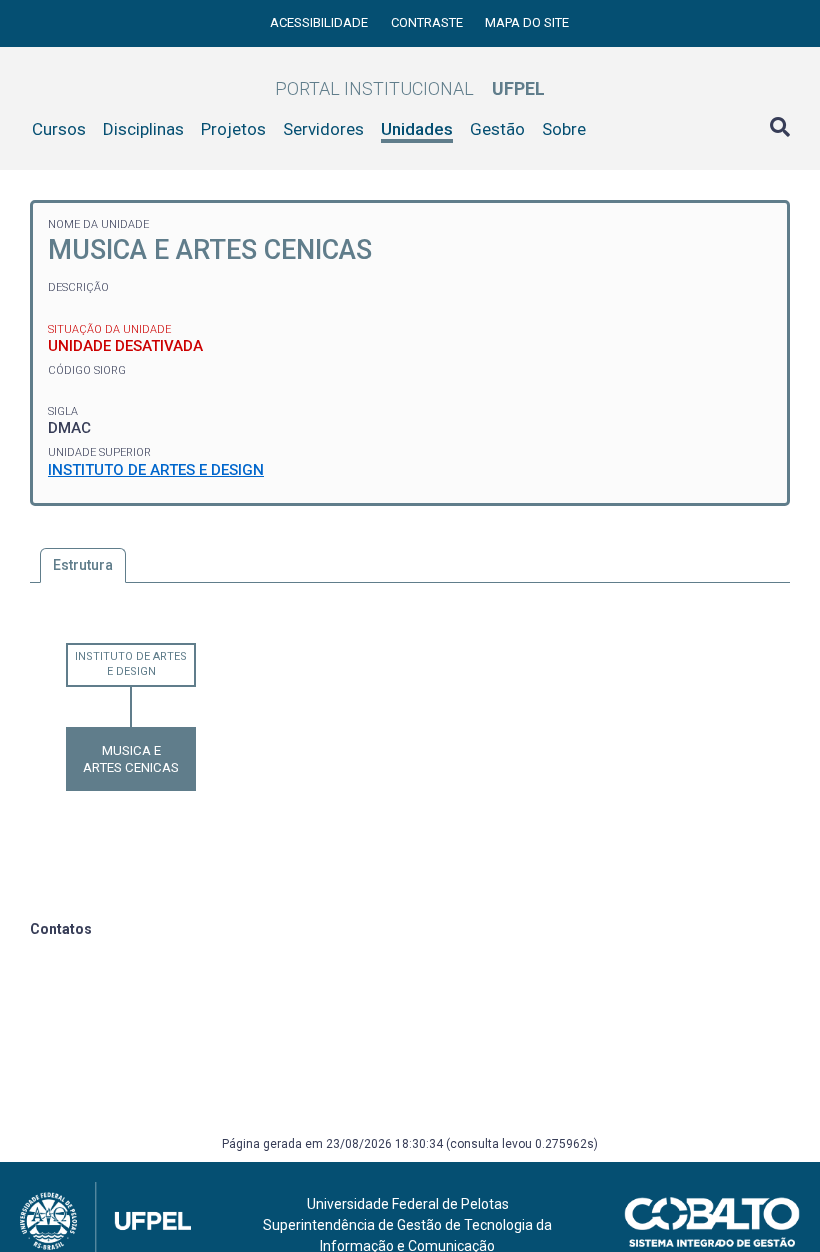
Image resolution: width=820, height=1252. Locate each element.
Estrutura (83, 565)
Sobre (564, 129)
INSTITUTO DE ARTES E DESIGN (156, 470)
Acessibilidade (320, 22)
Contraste (428, 22)
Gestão (497, 129)
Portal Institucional (410, 88)
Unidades (417, 129)
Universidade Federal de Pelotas (408, 1204)
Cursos (59, 129)
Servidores (323, 129)
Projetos (233, 129)
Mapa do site (527, 22)
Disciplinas (143, 129)
